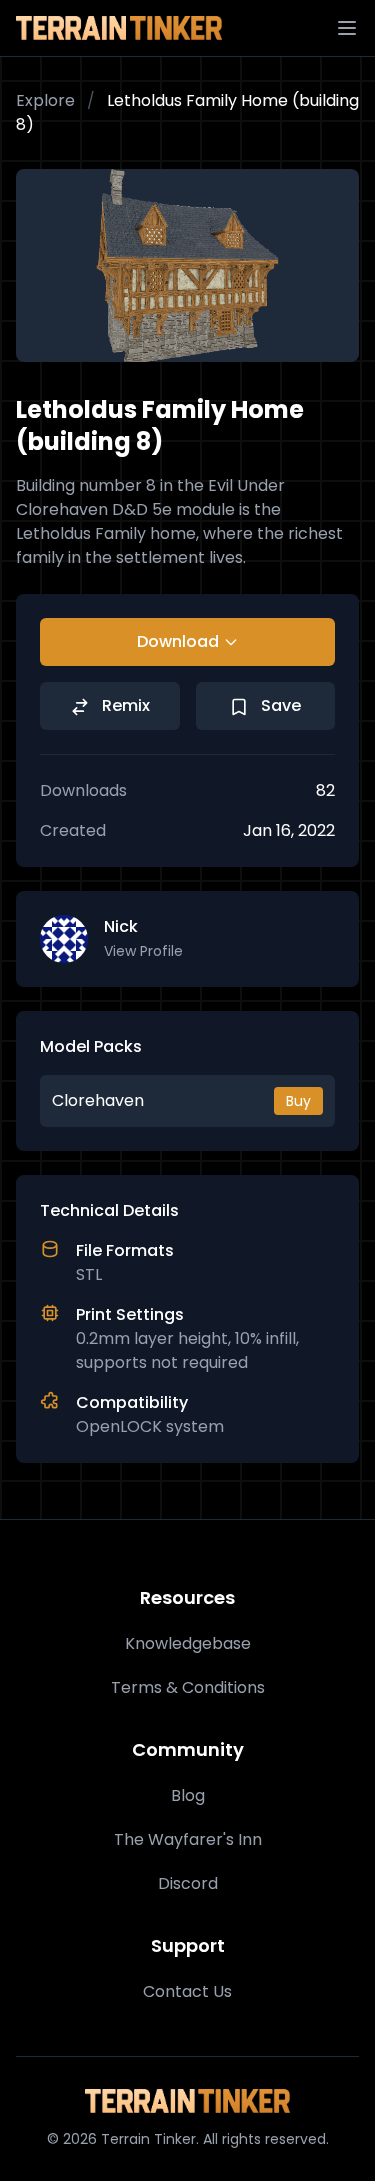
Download (178, 641)
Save (279, 705)
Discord (188, 1883)
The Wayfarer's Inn (188, 1839)
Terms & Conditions (188, 1687)
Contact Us (187, 1991)
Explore (45, 100)
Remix (124, 705)
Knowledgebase (188, 1643)
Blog (188, 1795)
